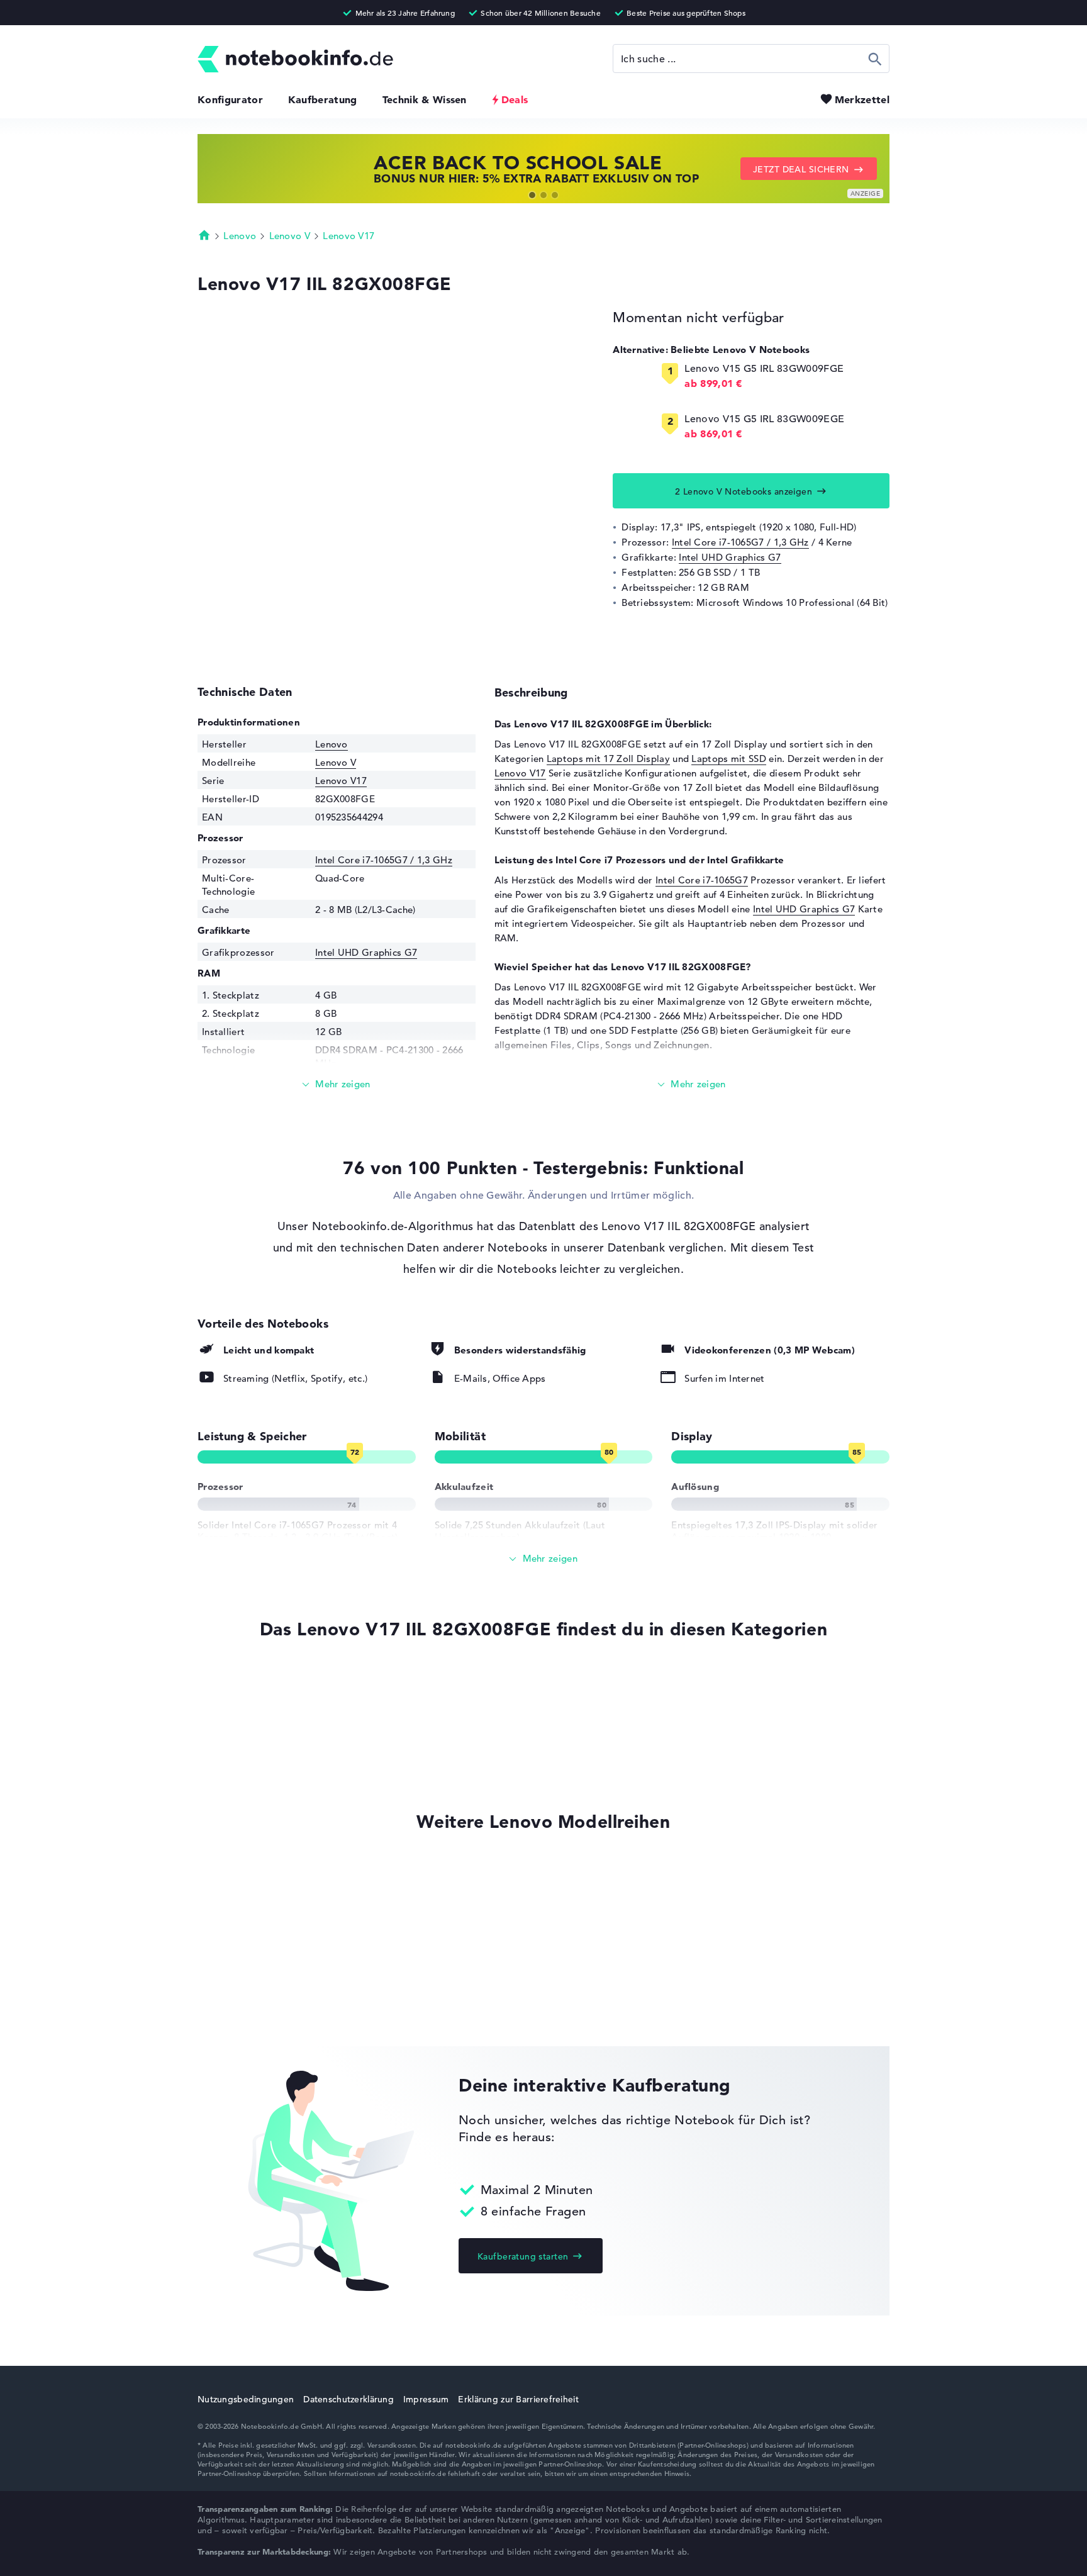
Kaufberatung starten (523, 2256)
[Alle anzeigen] (543, 1559)
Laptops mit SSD (729, 759)
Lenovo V (290, 236)
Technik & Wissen (425, 99)
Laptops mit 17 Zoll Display (608, 759)
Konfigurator (230, 99)
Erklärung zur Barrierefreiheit (518, 2399)
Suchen (875, 59)
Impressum (426, 2399)
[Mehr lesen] (337, 1084)
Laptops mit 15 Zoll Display (259, 1707)
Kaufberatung (323, 99)
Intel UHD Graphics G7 (730, 557)
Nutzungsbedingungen (246, 2399)
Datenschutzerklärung (348, 2399)
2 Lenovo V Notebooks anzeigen (744, 491)
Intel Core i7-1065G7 (702, 880)
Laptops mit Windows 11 (253, 1755)
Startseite (204, 235)
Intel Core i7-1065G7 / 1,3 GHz (740, 542)
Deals (515, 99)
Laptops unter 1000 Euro (253, 1683)
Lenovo (240, 236)
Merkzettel (862, 99)
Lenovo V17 (348, 236)
